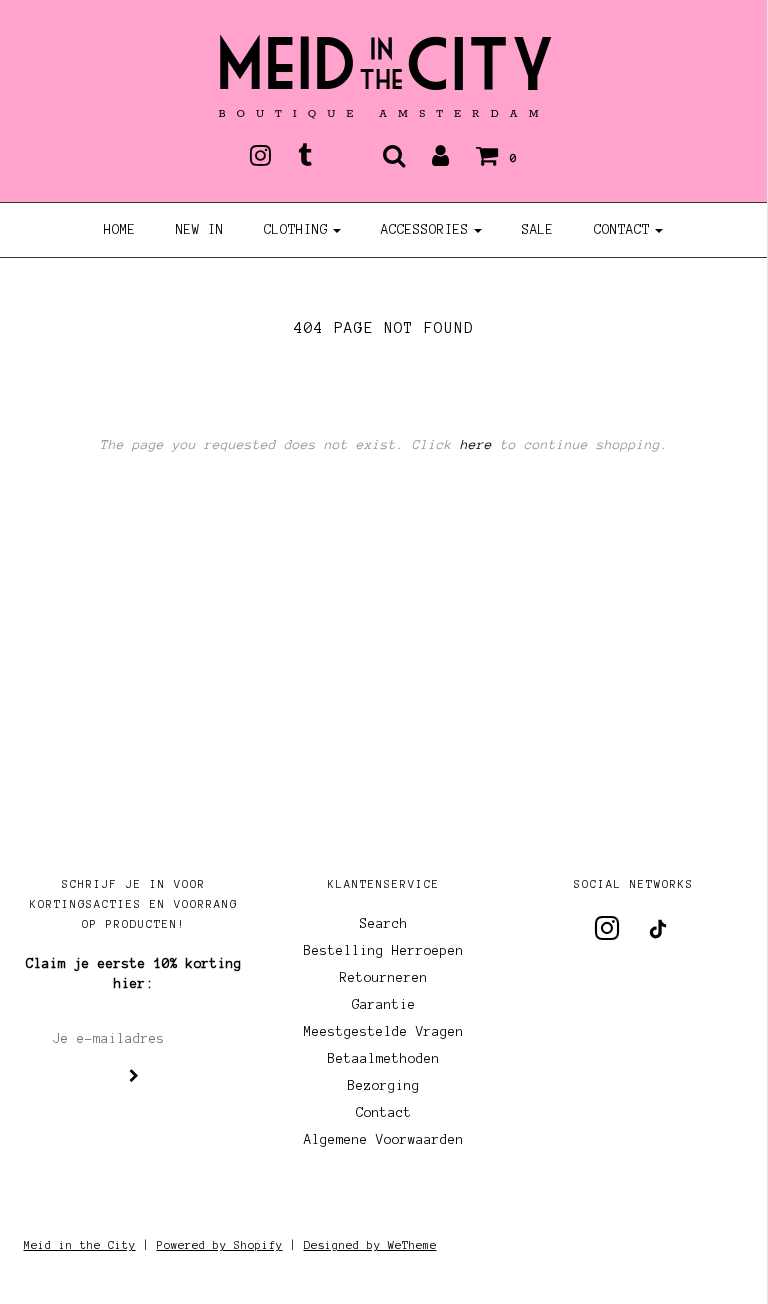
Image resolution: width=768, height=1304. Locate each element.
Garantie (384, 1005)
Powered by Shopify (220, 1245)
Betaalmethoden (384, 1059)
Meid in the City (80, 1245)
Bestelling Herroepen (384, 951)
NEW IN (200, 230)
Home (120, 230)
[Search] (394, 155)
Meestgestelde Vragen (384, 1032)
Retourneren (384, 978)
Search (384, 924)
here (476, 445)
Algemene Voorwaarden (384, 1140)
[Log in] (440, 155)
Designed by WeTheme (370, 1245)
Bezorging (384, 1086)
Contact (384, 1113)
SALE (538, 230)
